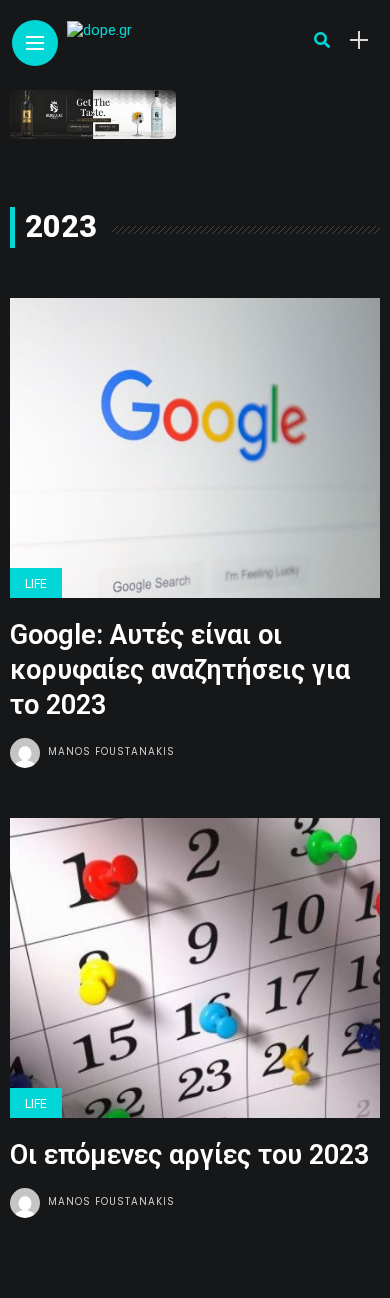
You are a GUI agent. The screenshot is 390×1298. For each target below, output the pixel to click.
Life (36, 584)
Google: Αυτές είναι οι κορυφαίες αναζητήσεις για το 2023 (180, 670)
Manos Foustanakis (111, 751)
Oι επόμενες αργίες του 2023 (189, 1155)
